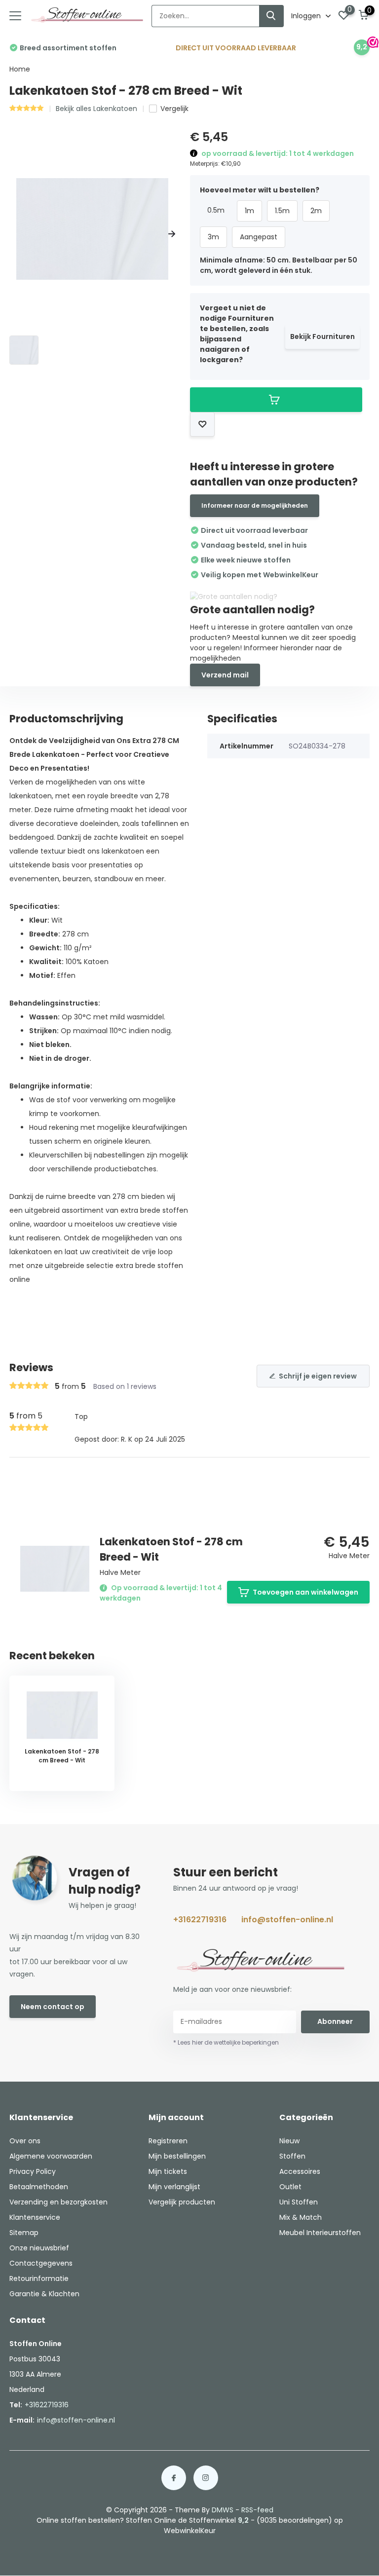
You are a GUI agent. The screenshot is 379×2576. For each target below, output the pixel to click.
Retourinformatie (39, 2278)
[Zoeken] (271, 16)
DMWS (223, 2510)
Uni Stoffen (299, 2202)
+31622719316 (200, 1920)
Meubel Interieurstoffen (320, 2233)
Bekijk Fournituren (322, 336)
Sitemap (24, 2233)
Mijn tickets (168, 2171)
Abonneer (335, 2021)
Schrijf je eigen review (318, 1376)
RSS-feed (257, 2510)
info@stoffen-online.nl (287, 1920)
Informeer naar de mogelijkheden (255, 505)
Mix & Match (301, 2217)
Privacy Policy (33, 2171)
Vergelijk (174, 109)
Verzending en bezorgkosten (58, 2202)
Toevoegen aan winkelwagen (305, 1592)
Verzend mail (225, 675)
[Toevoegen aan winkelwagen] (276, 400)
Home (20, 69)
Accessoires (300, 2171)
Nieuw (289, 2141)
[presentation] (13, 234)
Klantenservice (35, 2217)
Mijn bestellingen (177, 2156)
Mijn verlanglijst (174, 2187)
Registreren (168, 2141)
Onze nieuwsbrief (39, 2248)
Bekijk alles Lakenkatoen (96, 109)
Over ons (25, 2141)
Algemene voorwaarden (51, 2156)
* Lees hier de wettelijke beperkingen (226, 2042)
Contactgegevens (41, 2263)
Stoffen (292, 2156)
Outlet (290, 2187)
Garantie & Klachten (44, 2294)
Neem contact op (53, 2007)
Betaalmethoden (39, 2187)
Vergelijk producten (182, 2202)
